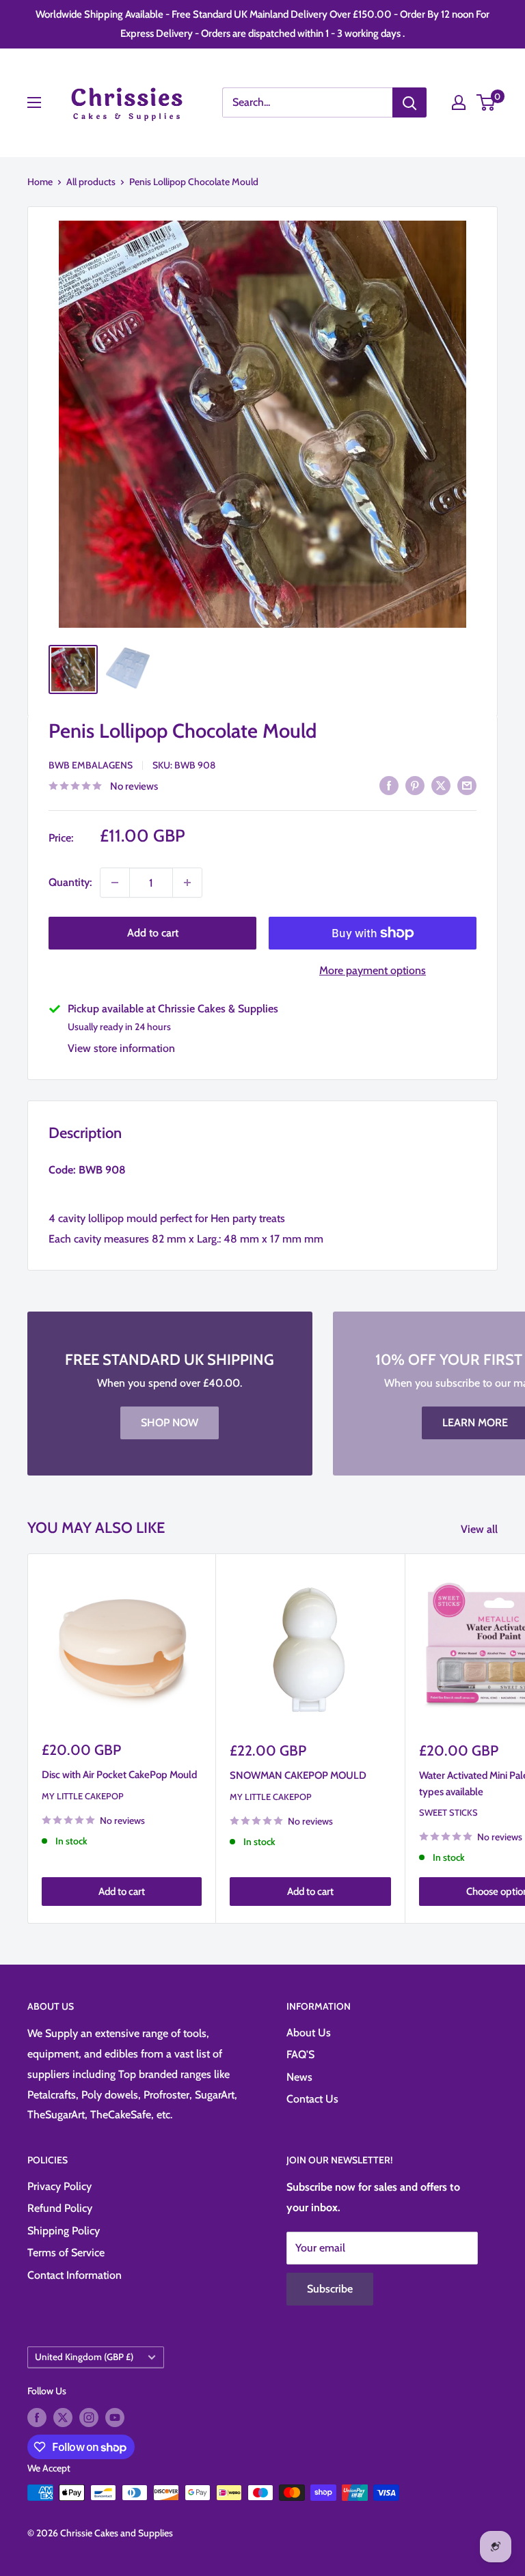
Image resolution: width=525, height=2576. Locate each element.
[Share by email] (467, 785)
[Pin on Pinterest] (415, 785)
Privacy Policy (59, 2186)
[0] (486, 102)
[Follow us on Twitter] (63, 2417)
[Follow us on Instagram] (89, 2417)
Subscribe (330, 2289)
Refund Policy (60, 2208)
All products (91, 182)
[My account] (459, 102)
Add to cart (153, 933)
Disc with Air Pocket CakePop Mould (119, 1775)
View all (481, 1529)
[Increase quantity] (187, 883)
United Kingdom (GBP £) (84, 2357)
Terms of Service (66, 2253)
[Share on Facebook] (389, 785)
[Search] (409, 102)
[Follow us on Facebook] (37, 2417)
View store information (121, 1048)
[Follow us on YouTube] (115, 2417)
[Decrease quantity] (115, 883)
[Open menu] (34, 102)
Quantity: (70, 882)
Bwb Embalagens (91, 765)
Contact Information (75, 2275)
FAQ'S (300, 2054)
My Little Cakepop (83, 1796)
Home (40, 182)
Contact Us (312, 2099)
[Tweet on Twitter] (441, 785)
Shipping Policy (64, 2231)
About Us (309, 2033)
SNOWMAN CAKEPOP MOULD (298, 1775)
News (299, 2077)
